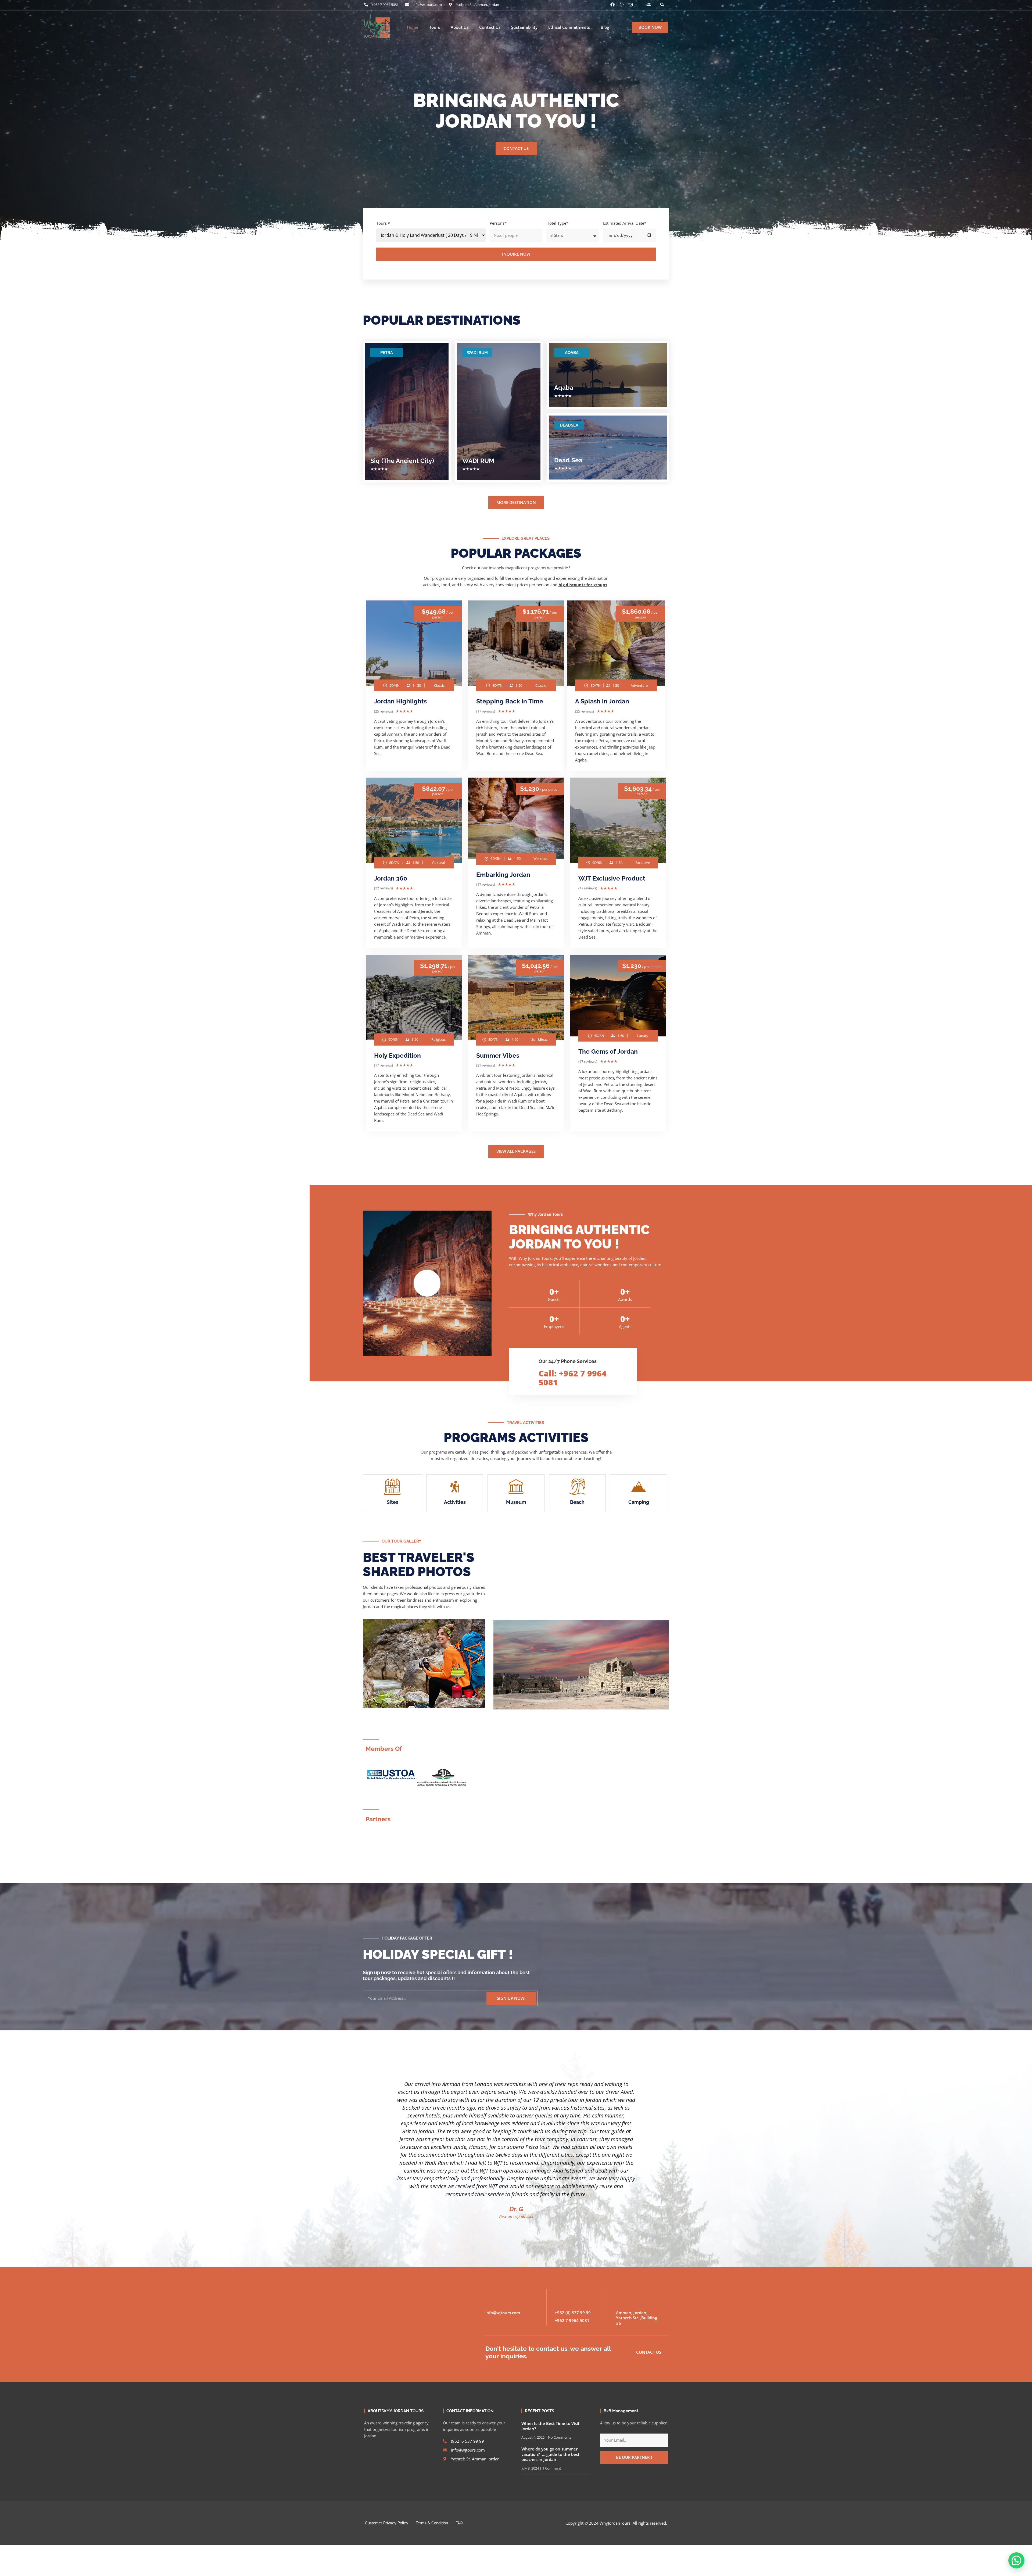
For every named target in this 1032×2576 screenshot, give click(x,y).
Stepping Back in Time (510, 701)
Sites (393, 1502)
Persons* (498, 223)
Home (413, 27)
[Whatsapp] (622, 5)
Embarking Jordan (503, 874)
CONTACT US (516, 148)
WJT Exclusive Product (612, 878)
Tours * (383, 223)
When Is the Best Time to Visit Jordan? (550, 2432)
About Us (460, 27)
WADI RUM (477, 353)
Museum (516, 1502)
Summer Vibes (498, 1055)
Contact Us (490, 27)
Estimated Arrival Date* (625, 223)
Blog (605, 27)
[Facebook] (612, 5)
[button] (662, 5)
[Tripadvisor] (649, 5)
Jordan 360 (391, 878)
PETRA (387, 353)
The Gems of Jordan (608, 1051)
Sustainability (524, 27)
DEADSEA (569, 425)
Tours (435, 27)
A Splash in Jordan (602, 701)
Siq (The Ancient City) (402, 461)
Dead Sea (568, 460)
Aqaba (564, 387)
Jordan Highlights (400, 701)
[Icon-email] (640, 5)
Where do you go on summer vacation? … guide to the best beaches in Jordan (550, 2461)
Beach (577, 1502)
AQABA (572, 353)
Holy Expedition (397, 1055)
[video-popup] (427, 1283)
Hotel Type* (557, 223)
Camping (639, 1502)
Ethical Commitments (569, 27)
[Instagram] (631, 5)
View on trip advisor (516, 2223)
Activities (455, 1502)
